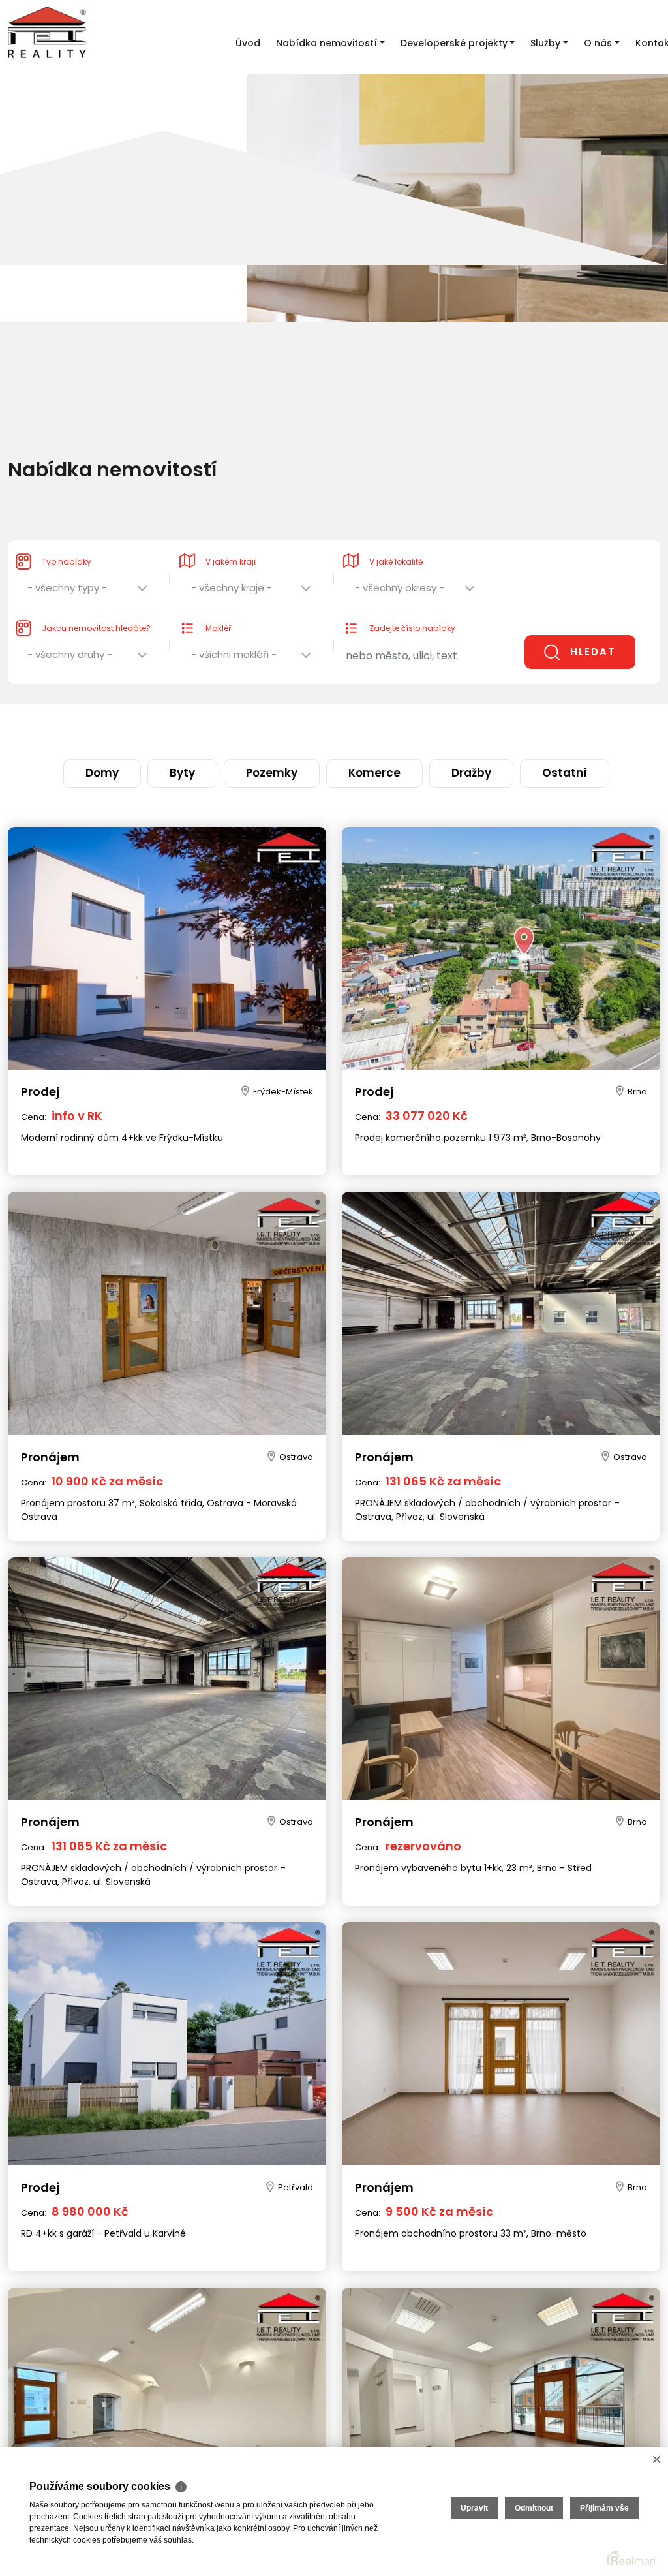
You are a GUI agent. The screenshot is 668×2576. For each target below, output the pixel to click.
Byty (226, 728)
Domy (171, 728)
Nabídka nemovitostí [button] (326, 43)
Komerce (361, 728)
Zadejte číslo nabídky (412, 602)
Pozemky (288, 728)
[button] (88, 565)
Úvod (248, 43)
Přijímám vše (604, 2508)
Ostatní (495, 728)
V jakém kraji (231, 535)
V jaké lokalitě (396, 535)
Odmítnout (534, 2508)
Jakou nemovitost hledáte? (96, 602)
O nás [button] (598, 43)
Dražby (429, 728)
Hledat (593, 626)
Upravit (474, 2508)
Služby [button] (545, 43)
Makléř (218, 602)
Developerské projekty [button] (454, 43)
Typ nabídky (67, 535)
